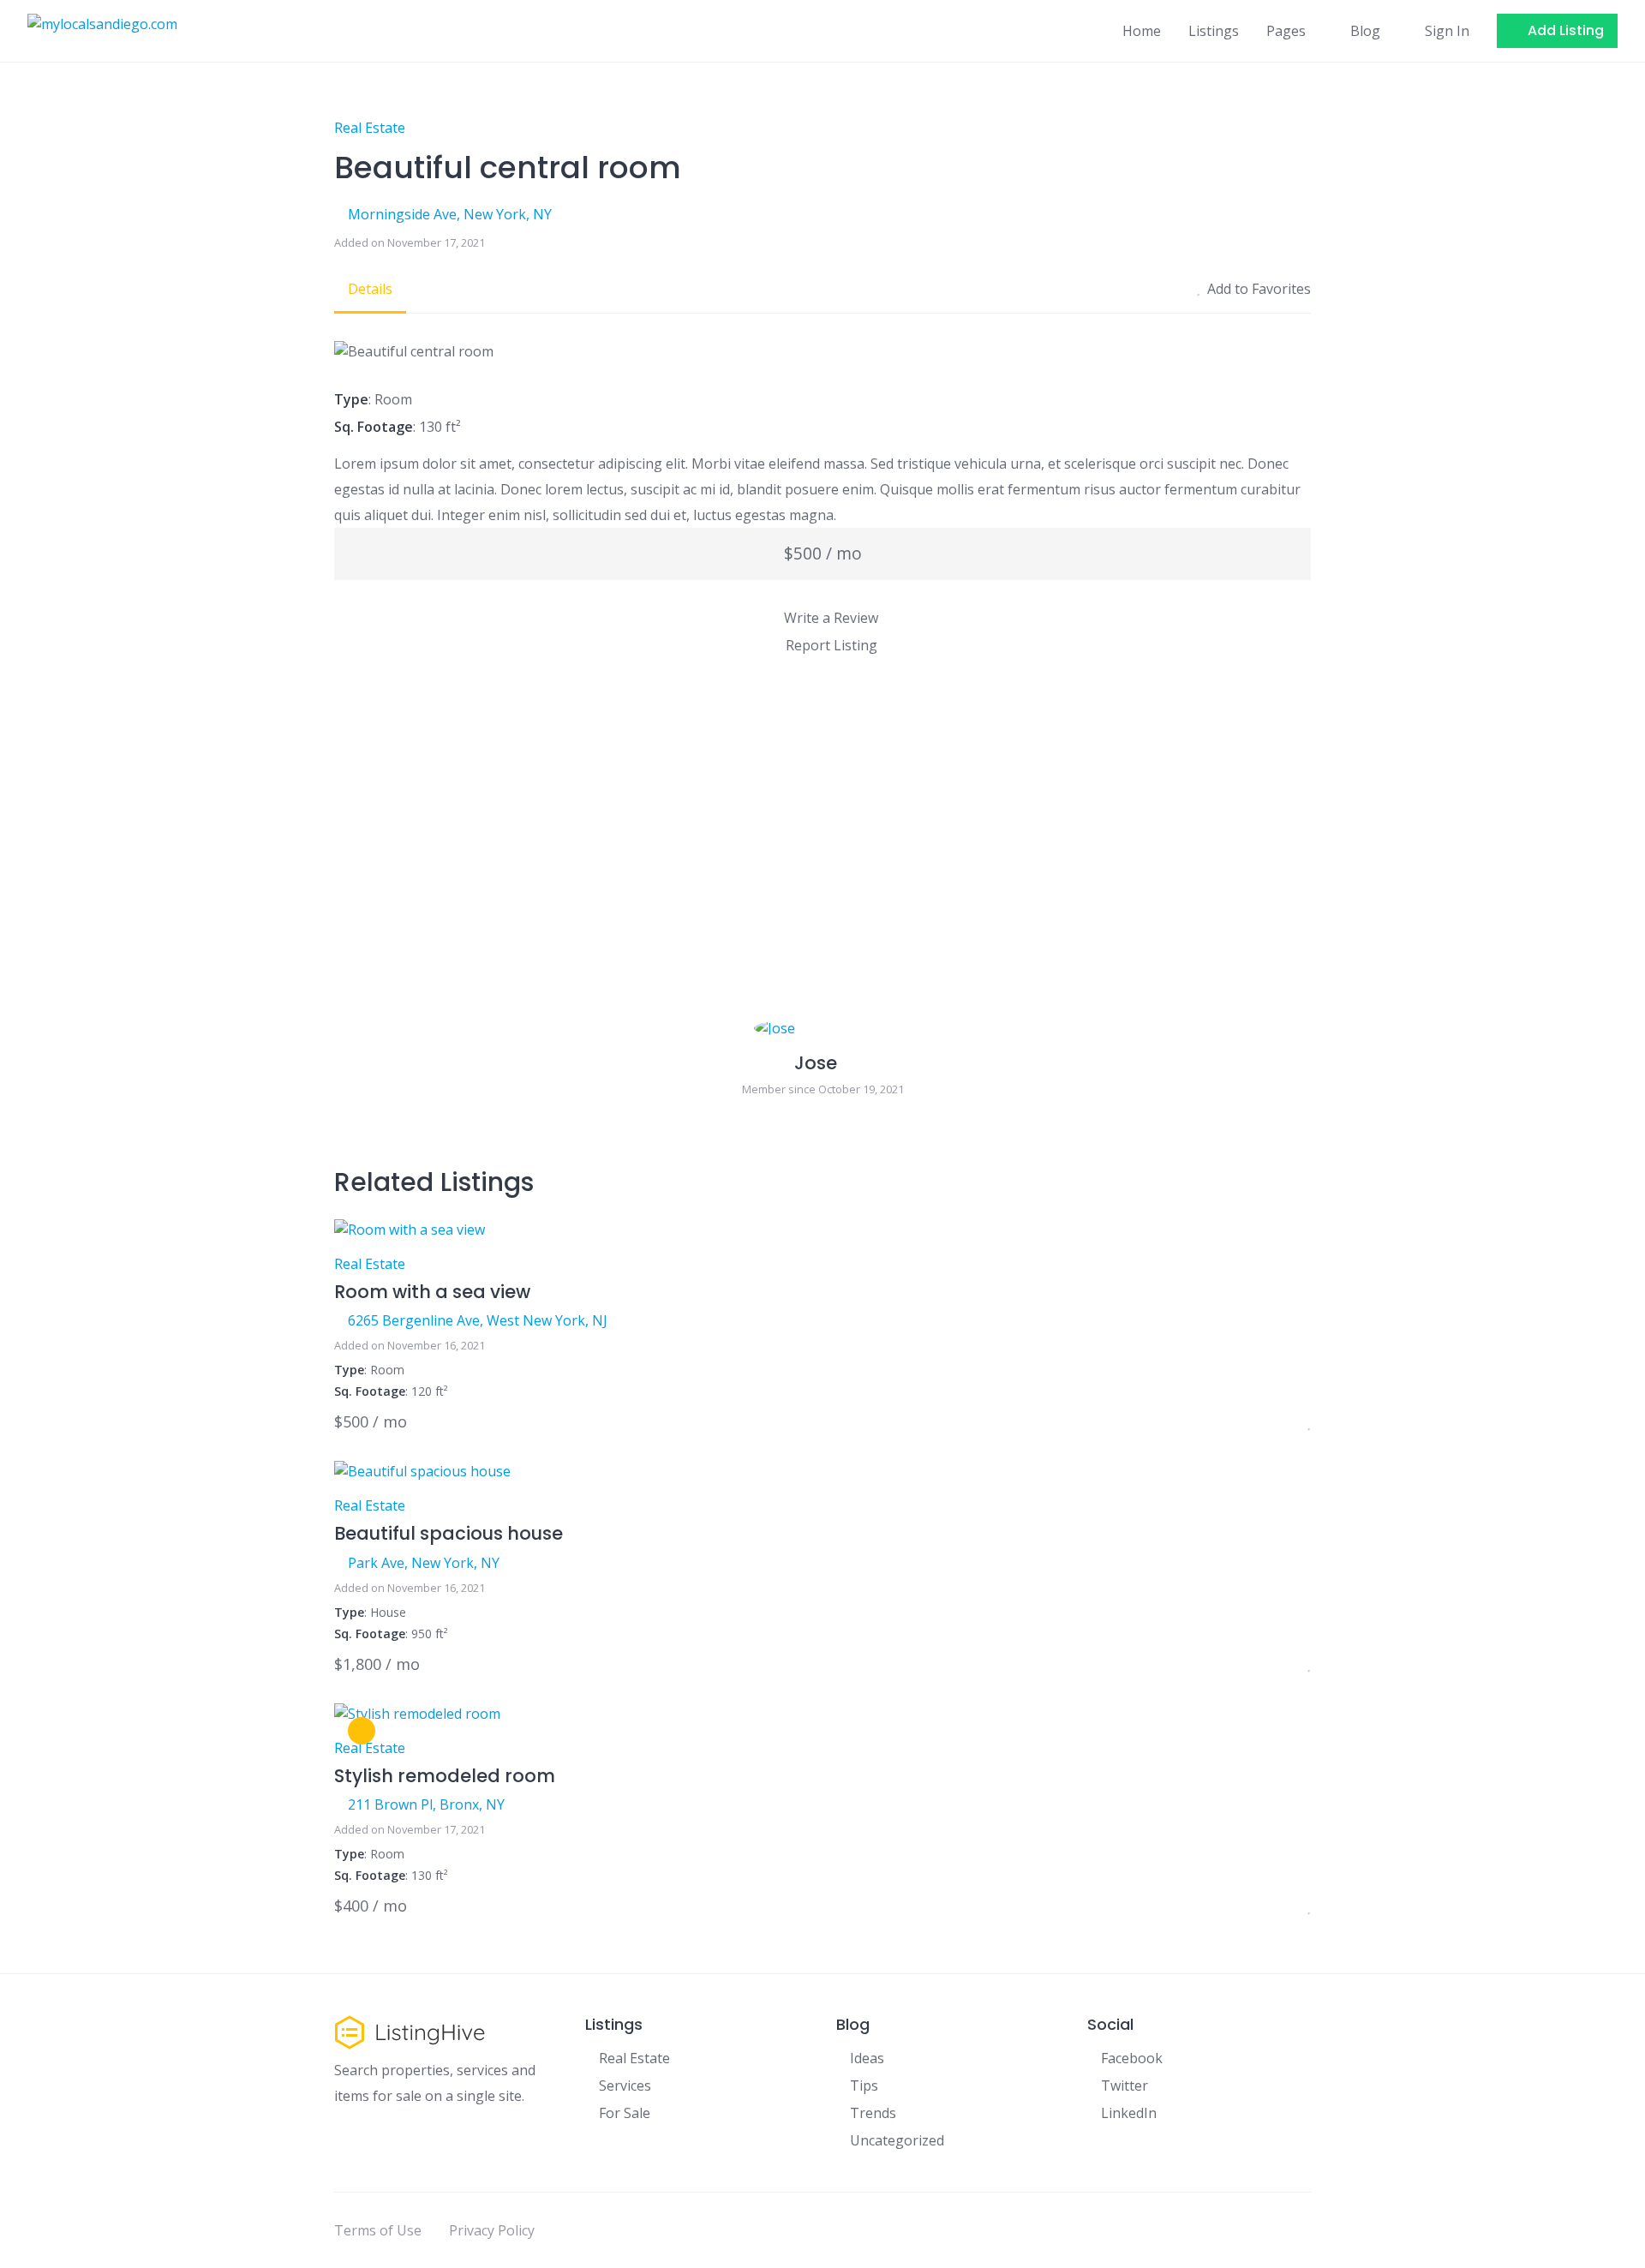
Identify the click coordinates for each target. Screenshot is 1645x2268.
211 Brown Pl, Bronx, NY (426, 1804)
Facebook (1132, 2058)
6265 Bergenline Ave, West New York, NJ (478, 1320)
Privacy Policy (492, 2230)
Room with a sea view (432, 1292)
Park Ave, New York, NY (424, 1563)
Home (1142, 31)
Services (625, 2085)
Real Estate (370, 128)
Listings (1214, 31)
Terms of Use (378, 2230)
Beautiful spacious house (449, 1533)
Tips (864, 2085)
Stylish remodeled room (445, 1776)
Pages (1286, 31)
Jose (816, 1063)
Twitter (1125, 2085)
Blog (1365, 31)
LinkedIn (1129, 2113)
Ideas (867, 2058)
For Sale (625, 2113)
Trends (873, 2113)
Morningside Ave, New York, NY (450, 214)
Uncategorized (897, 2140)
